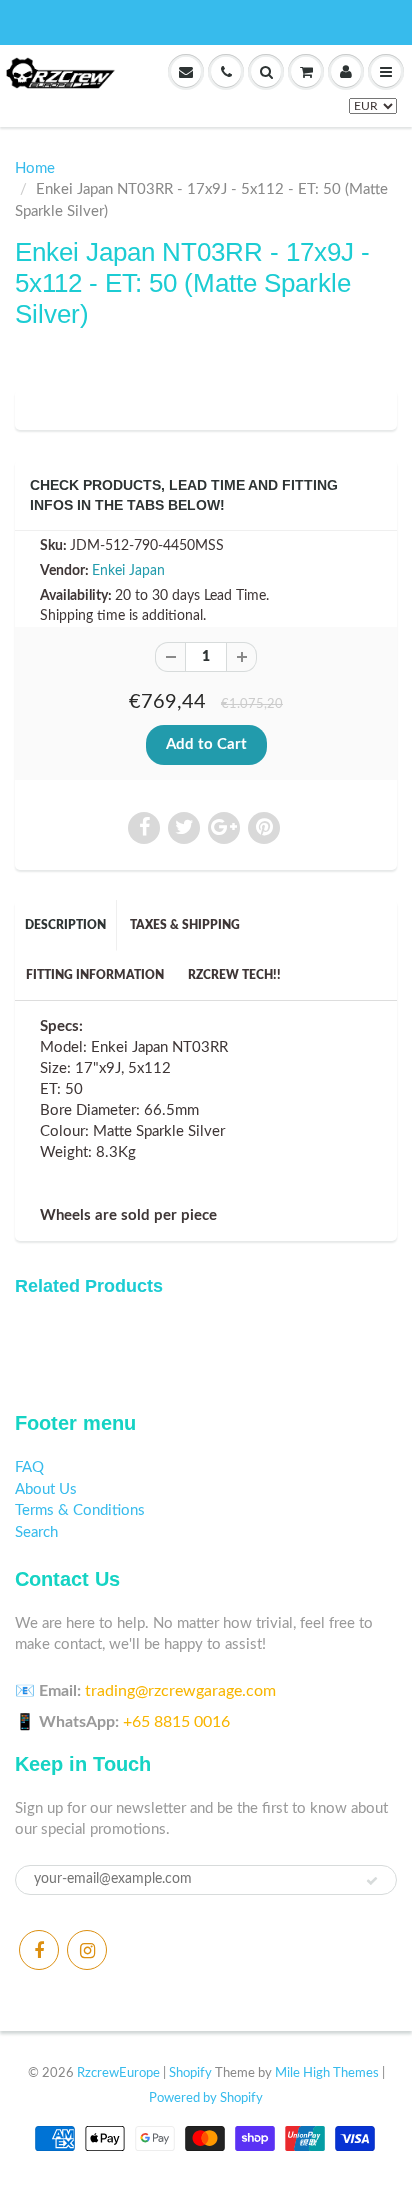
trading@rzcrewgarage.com (180, 1691)
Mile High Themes (327, 2073)
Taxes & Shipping (185, 925)
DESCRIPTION (65, 925)
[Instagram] (87, 1950)
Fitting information (95, 975)
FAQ (29, 1467)
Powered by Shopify (206, 2098)
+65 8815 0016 (176, 1722)
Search (36, 1532)
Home (35, 168)
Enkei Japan (128, 571)
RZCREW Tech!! (234, 975)
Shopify (190, 2073)
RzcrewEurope (118, 2073)
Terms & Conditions (80, 1510)
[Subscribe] (372, 1881)
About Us (46, 1489)
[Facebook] (39, 1950)
